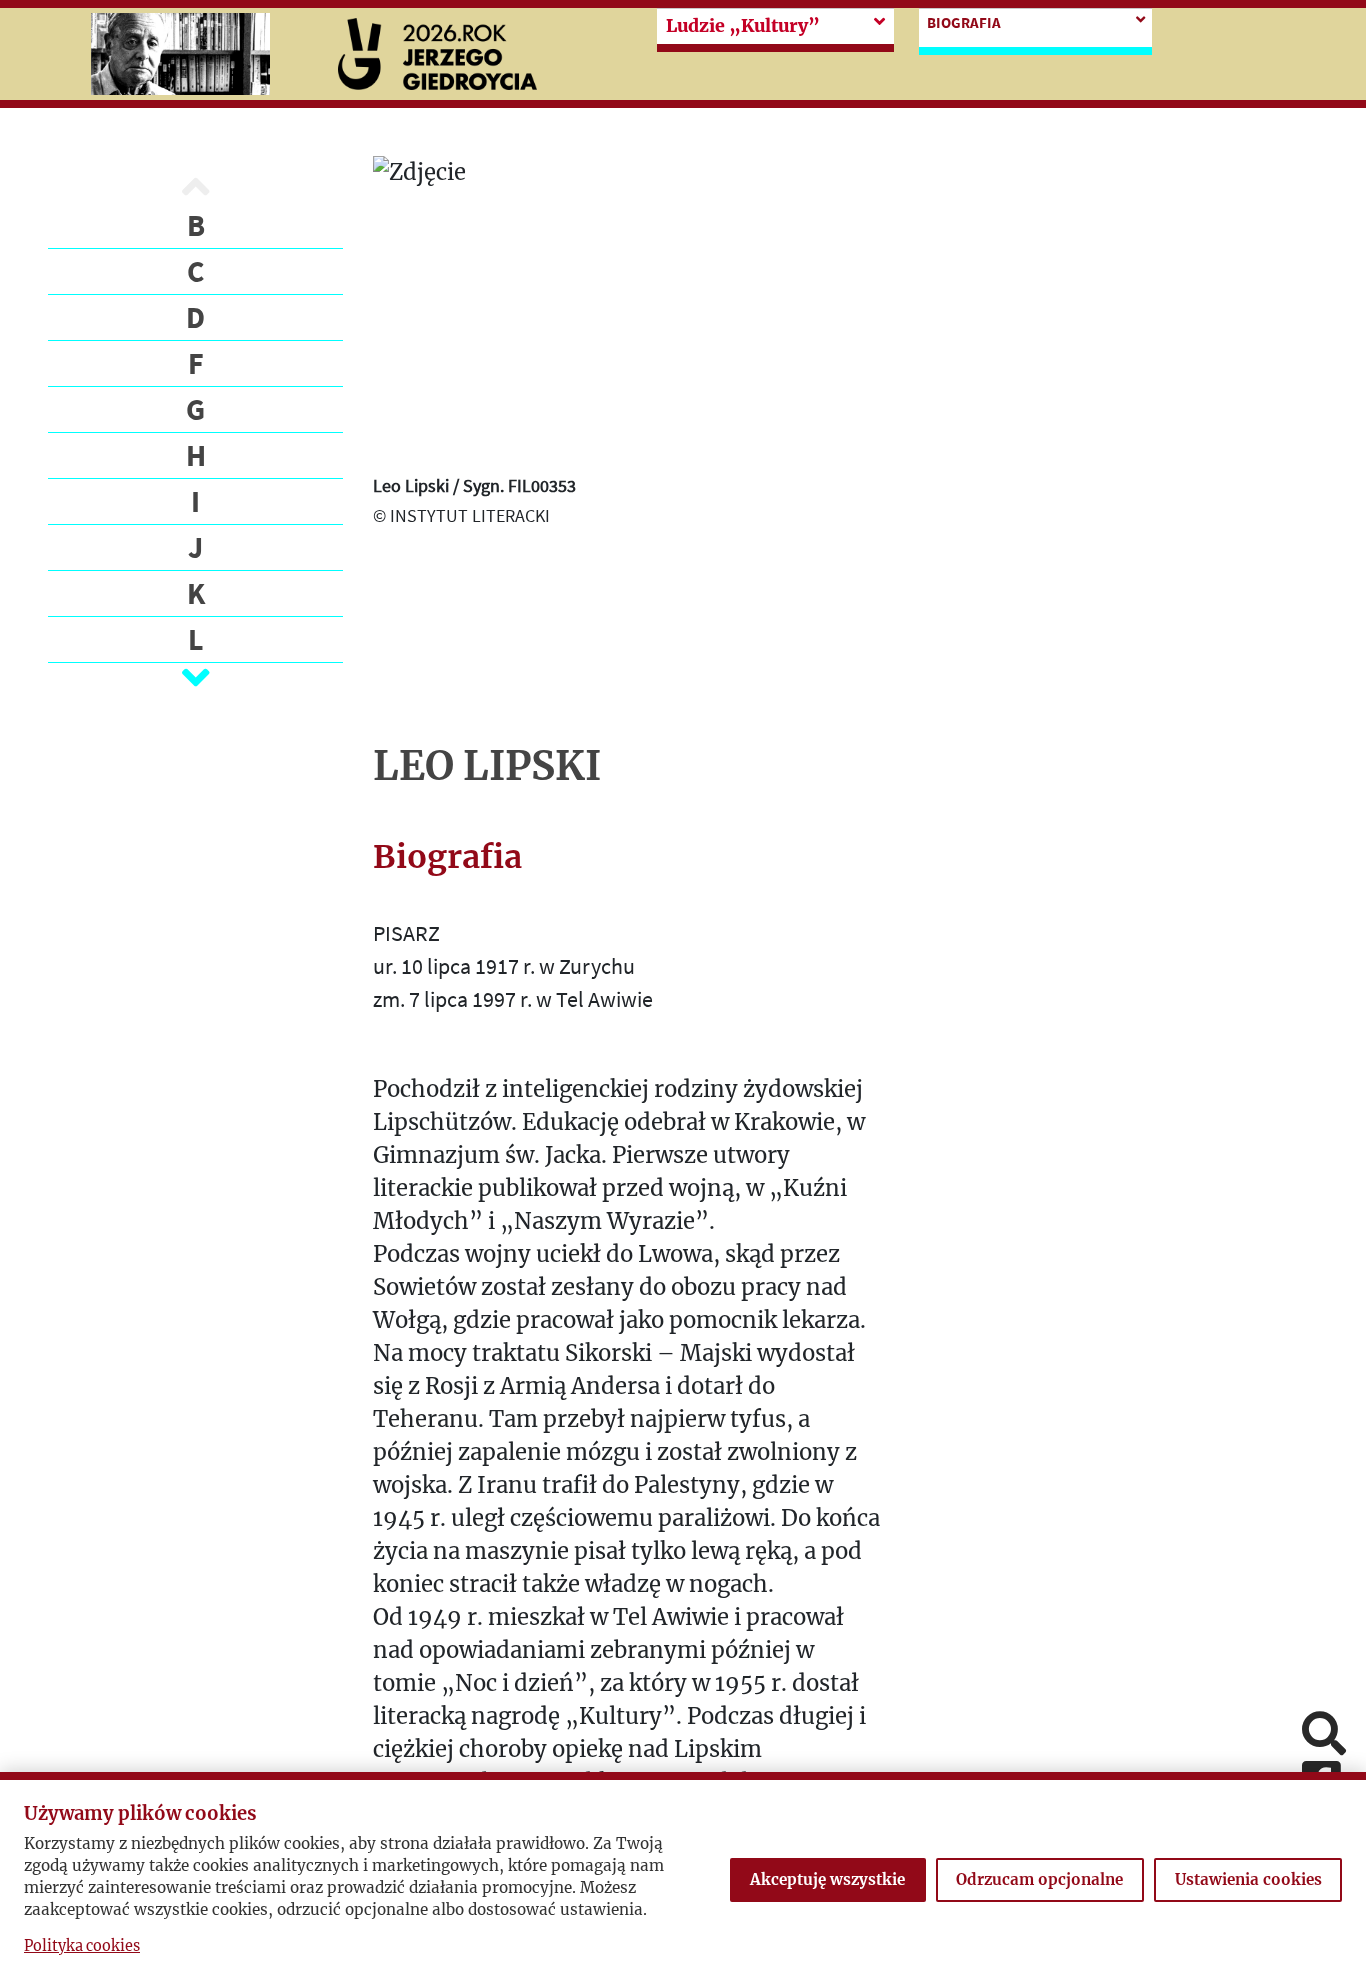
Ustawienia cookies (1248, 1879)
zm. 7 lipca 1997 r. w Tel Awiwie (513, 999)
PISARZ (406, 933)
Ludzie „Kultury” (743, 26)
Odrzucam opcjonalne (1039, 1879)
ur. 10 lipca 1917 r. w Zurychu (504, 966)
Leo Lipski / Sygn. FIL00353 (474, 485)
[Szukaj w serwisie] (1324, 1735)
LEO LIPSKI (487, 766)
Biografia (964, 22)
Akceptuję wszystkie (827, 1879)
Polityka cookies (82, 1946)
